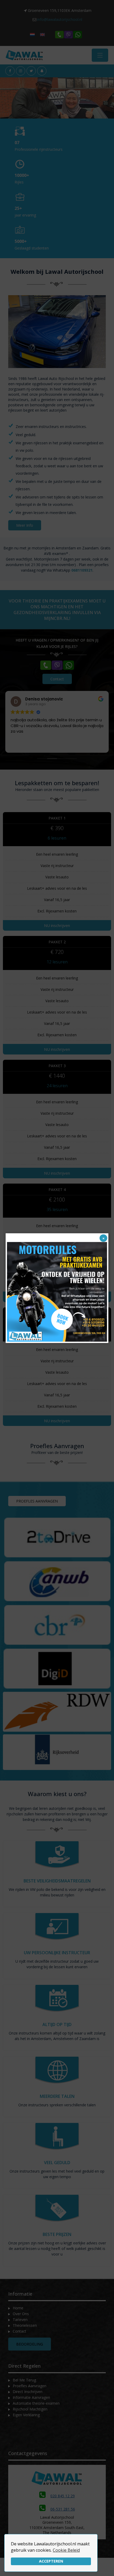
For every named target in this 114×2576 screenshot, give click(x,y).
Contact (19, 2331)
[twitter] (31, 71)
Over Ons (21, 2314)
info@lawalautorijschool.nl (60, 19)
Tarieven (20, 2320)
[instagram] (21, 71)
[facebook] (10, 71)
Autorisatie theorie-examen (36, 2403)
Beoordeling (30, 2344)
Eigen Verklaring (26, 2415)
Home (18, 2308)
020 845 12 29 (63, 2496)
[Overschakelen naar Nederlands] (32, 34)
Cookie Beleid (66, 2550)
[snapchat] (42, 71)
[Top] (106, 2564)
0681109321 (82, 570)
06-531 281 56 (63, 2509)
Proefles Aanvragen (30, 2386)
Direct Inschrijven (28, 2392)
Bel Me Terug (24, 2380)
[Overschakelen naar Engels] (42, 34)
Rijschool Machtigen (30, 2409)
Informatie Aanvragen (31, 2397)
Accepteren (51, 2561)
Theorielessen (25, 2325)
